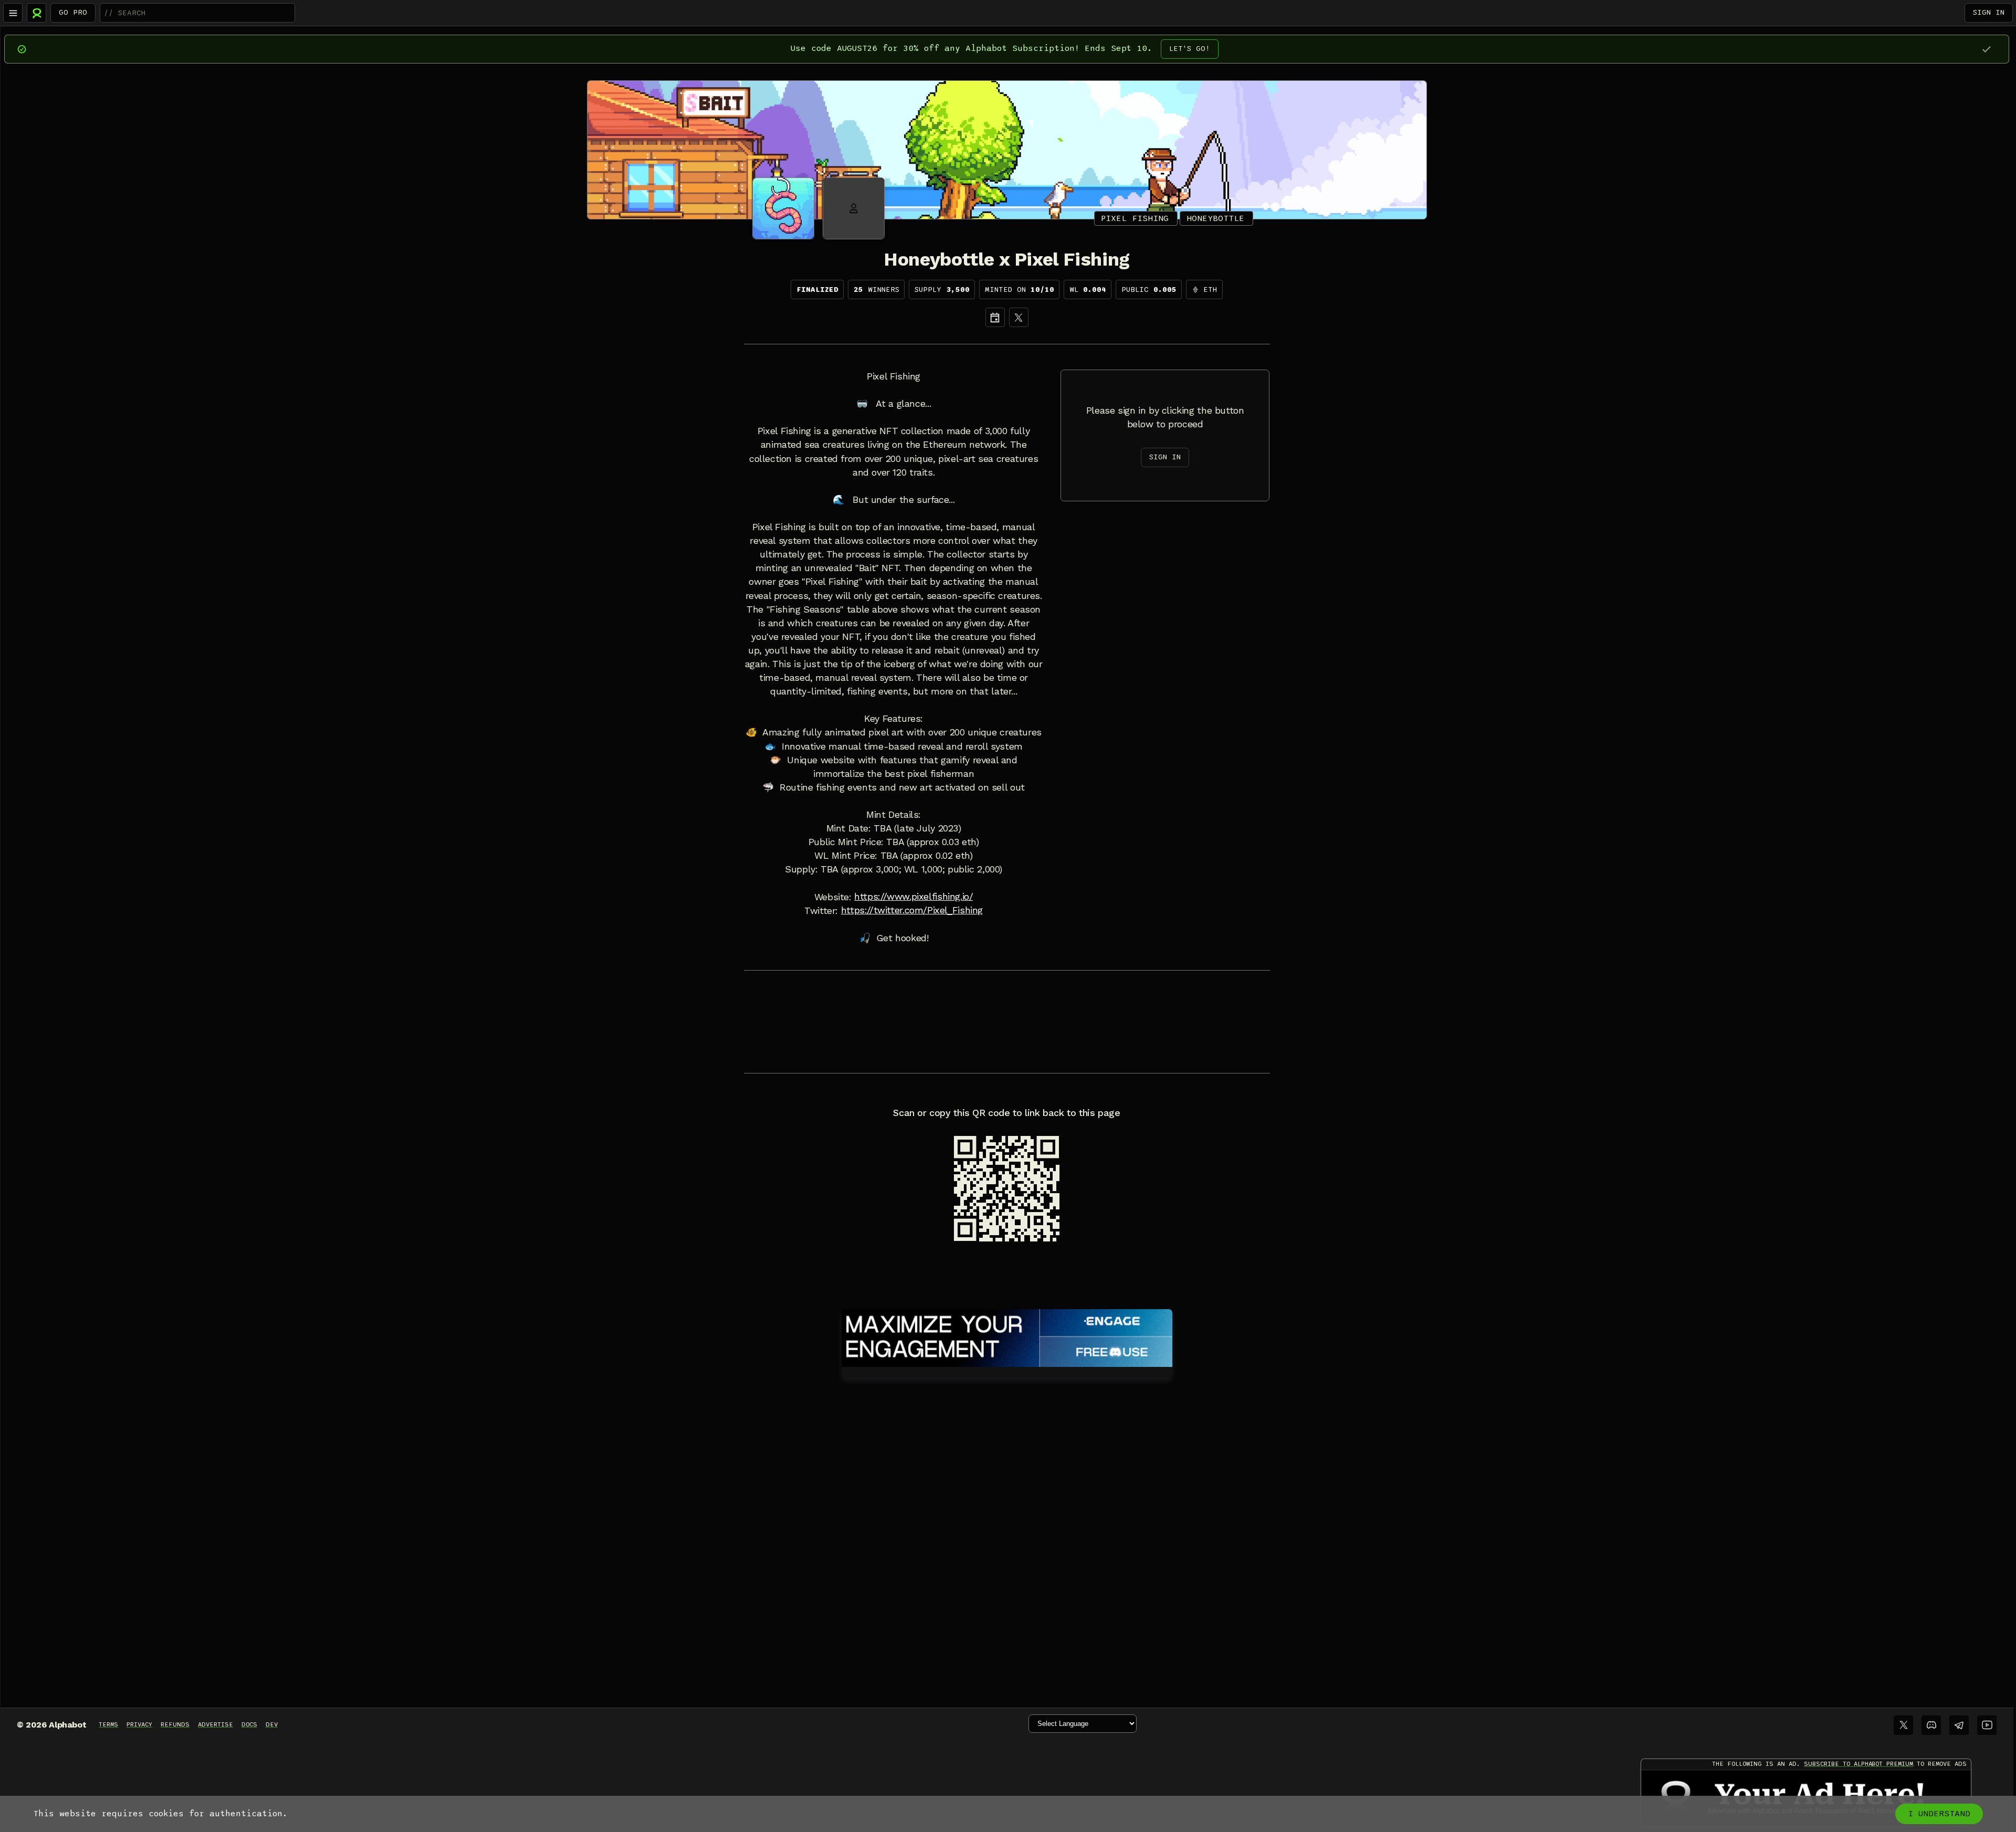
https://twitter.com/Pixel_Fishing (912, 910)
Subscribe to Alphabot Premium (1858, 1764)
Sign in (1989, 12)
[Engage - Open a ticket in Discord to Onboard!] (1007, 1336)
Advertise (216, 1724)
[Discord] (1931, 1725)
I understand (1939, 1814)
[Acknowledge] (1986, 49)
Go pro (73, 12)
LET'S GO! (1190, 49)
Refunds (175, 1724)
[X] (1019, 317)
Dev (272, 1724)
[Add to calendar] (995, 317)
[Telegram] (1959, 1725)
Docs (249, 1724)
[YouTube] (1987, 1725)
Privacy (139, 1724)
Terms (108, 1724)
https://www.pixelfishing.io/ (913, 897)
